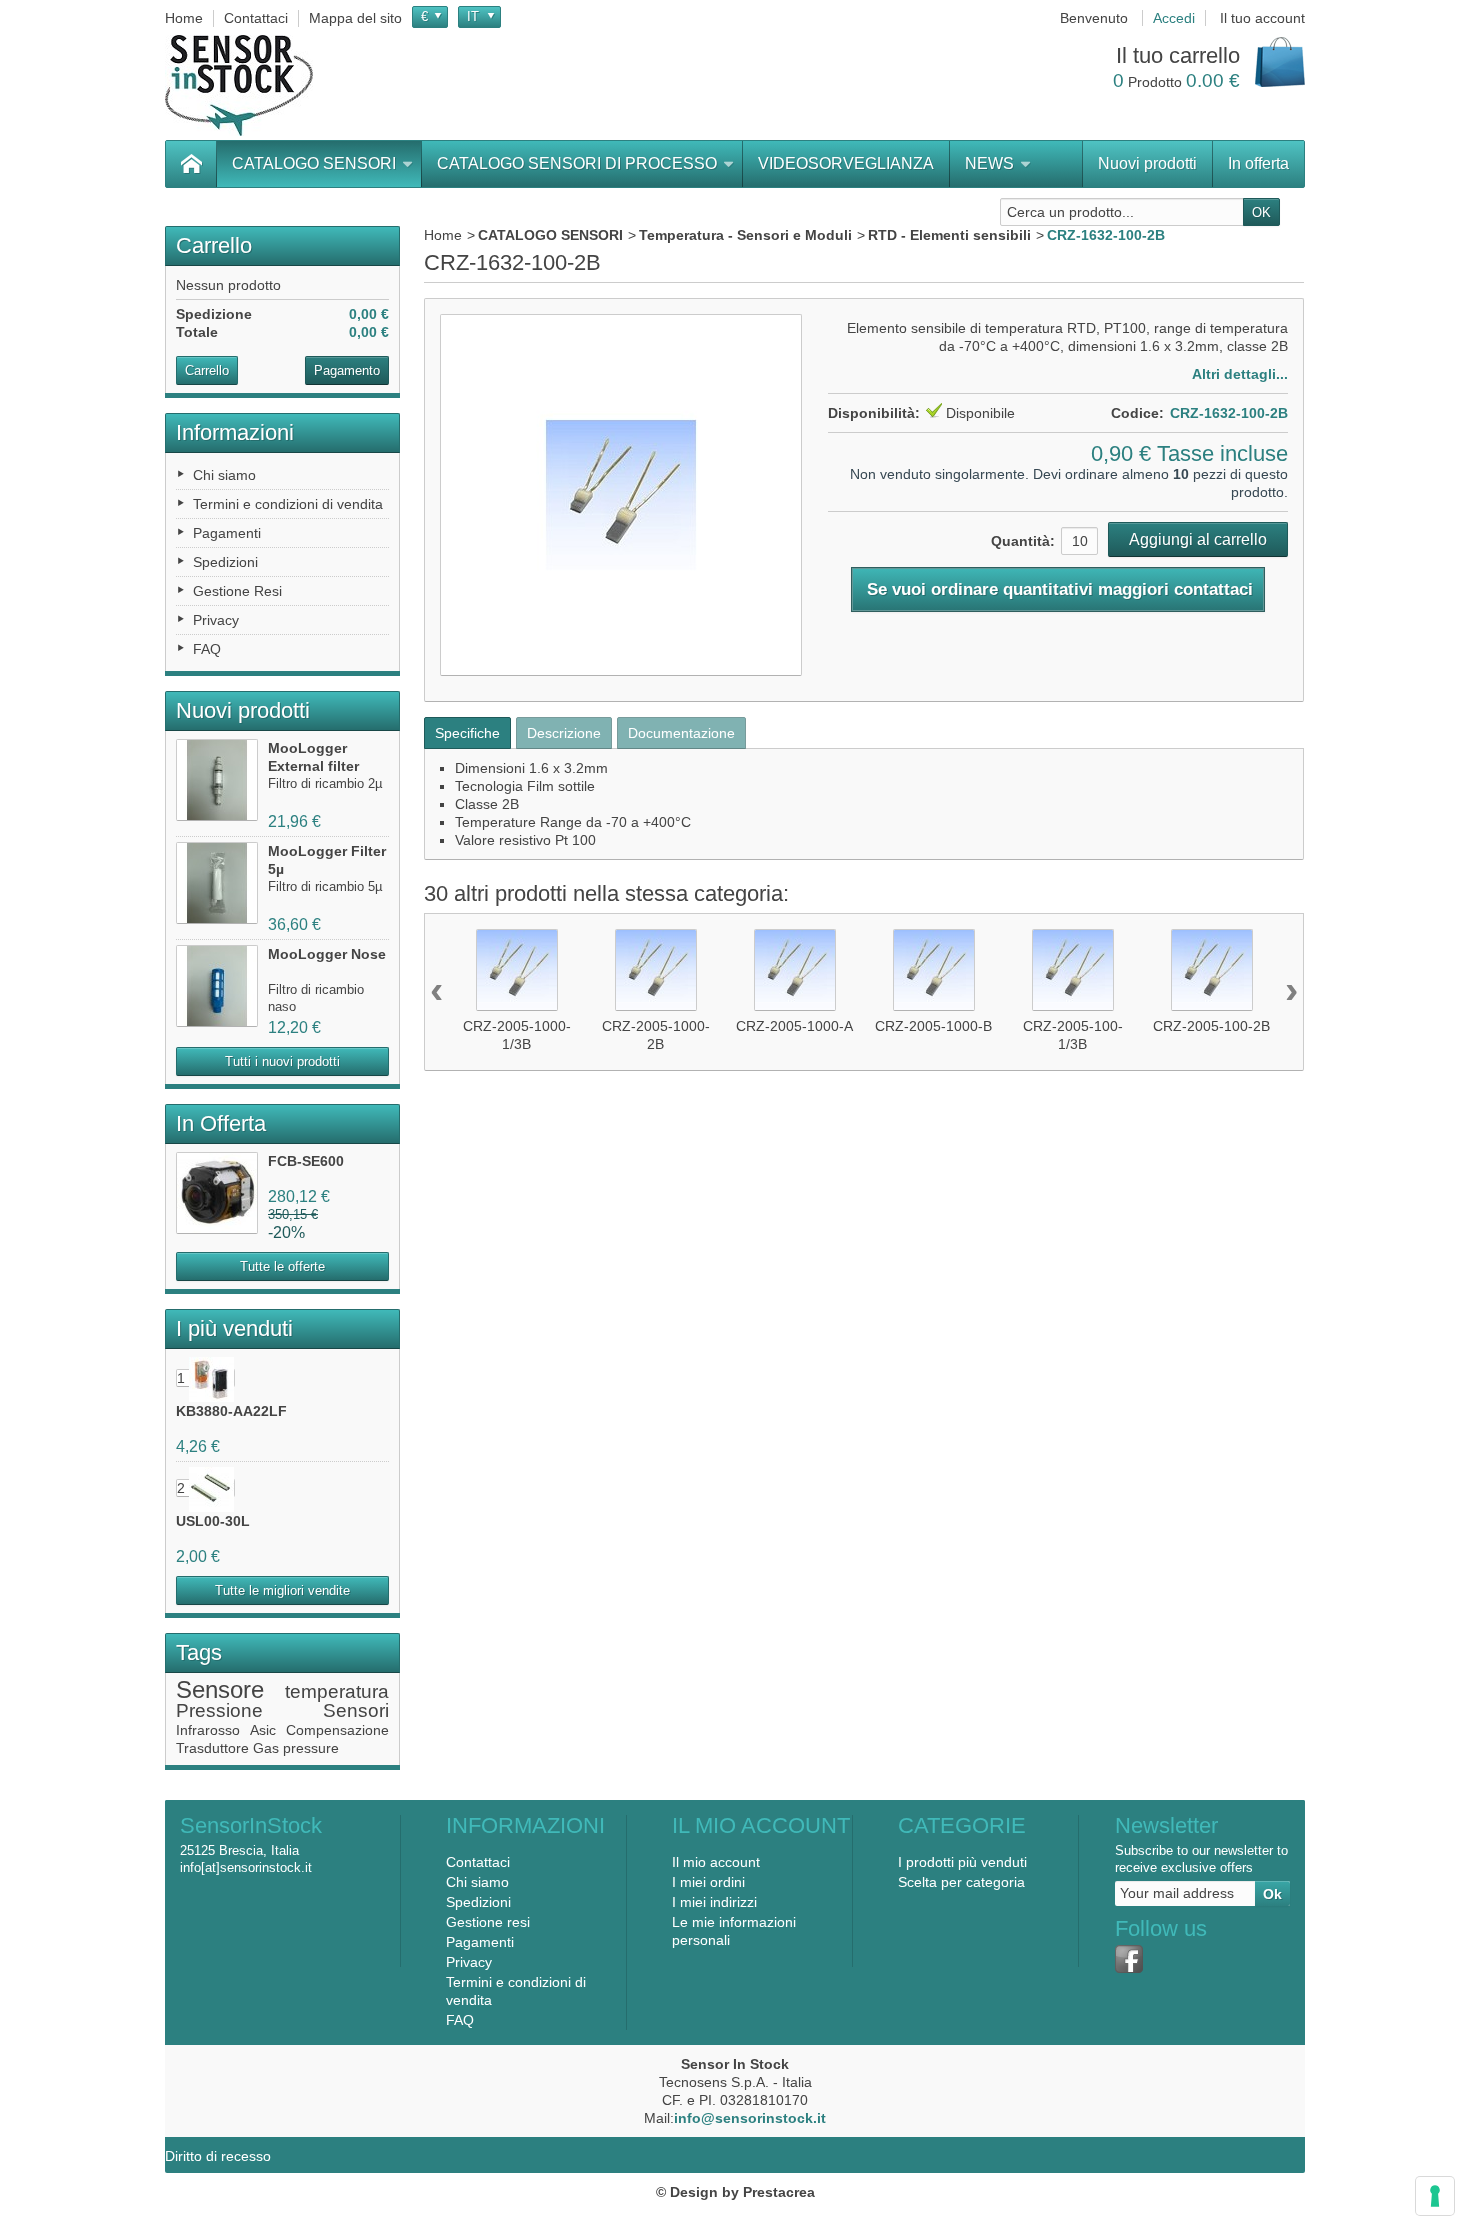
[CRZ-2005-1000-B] (934, 970)
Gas (266, 1748)
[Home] (191, 164)
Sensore (220, 1689)
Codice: (1137, 413)
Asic (263, 1730)
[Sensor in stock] (239, 85)
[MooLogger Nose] (217, 986)
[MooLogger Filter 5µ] (217, 883)
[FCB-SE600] (217, 1193)
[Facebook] (1129, 1959)
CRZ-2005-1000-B (933, 1026)
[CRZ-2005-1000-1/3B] (517, 970)
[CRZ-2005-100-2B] (1212, 970)
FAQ (207, 649)
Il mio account (716, 1862)
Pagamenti (227, 533)
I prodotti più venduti (962, 1862)
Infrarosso (208, 1730)
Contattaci (478, 1862)
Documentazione (681, 733)
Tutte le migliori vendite (282, 1590)
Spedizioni (225, 562)
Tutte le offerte (282, 1266)
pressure (311, 1748)
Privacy (216, 620)
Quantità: (1023, 541)
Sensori (356, 1710)
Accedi (1174, 18)
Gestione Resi (237, 591)
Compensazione (337, 1730)
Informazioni (235, 432)
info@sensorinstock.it (750, 2118)
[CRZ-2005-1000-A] (795, 970)
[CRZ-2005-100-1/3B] (1073, 970)
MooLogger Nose (327, 954)
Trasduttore (212, 1748)
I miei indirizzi (714, 1902)
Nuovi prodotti (1147, 163)
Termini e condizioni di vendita (288, 504)
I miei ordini (708, 1882)
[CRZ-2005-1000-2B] (656, 970)
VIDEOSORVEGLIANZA (846, 163)
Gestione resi (488, 1922)
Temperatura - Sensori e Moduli (745, 235)
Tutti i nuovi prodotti (282, 1061)
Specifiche (467, 733)
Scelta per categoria (961, 1882)
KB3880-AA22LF (231, 1411)
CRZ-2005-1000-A (794, 1026)
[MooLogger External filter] (217, 780)
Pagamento (347, 370)
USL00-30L (213, 1521)
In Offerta (221, 1123)
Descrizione (564, 733)
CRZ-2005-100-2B (1211, 1026)
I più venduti (234, 1328)
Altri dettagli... (1240, 374)
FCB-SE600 (306, 1161)
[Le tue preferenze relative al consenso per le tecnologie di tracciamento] (1435, 2196)
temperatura (337, 1691)
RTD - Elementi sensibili (949, 235)
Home (443, 235)
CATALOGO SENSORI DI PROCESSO (577, 163)
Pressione (219, 1710)
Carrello (214, 245)
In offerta (1258, 163)
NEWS (989, 163)
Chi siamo (224, 475)
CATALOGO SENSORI (314, 163)
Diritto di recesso (218, 2156)
